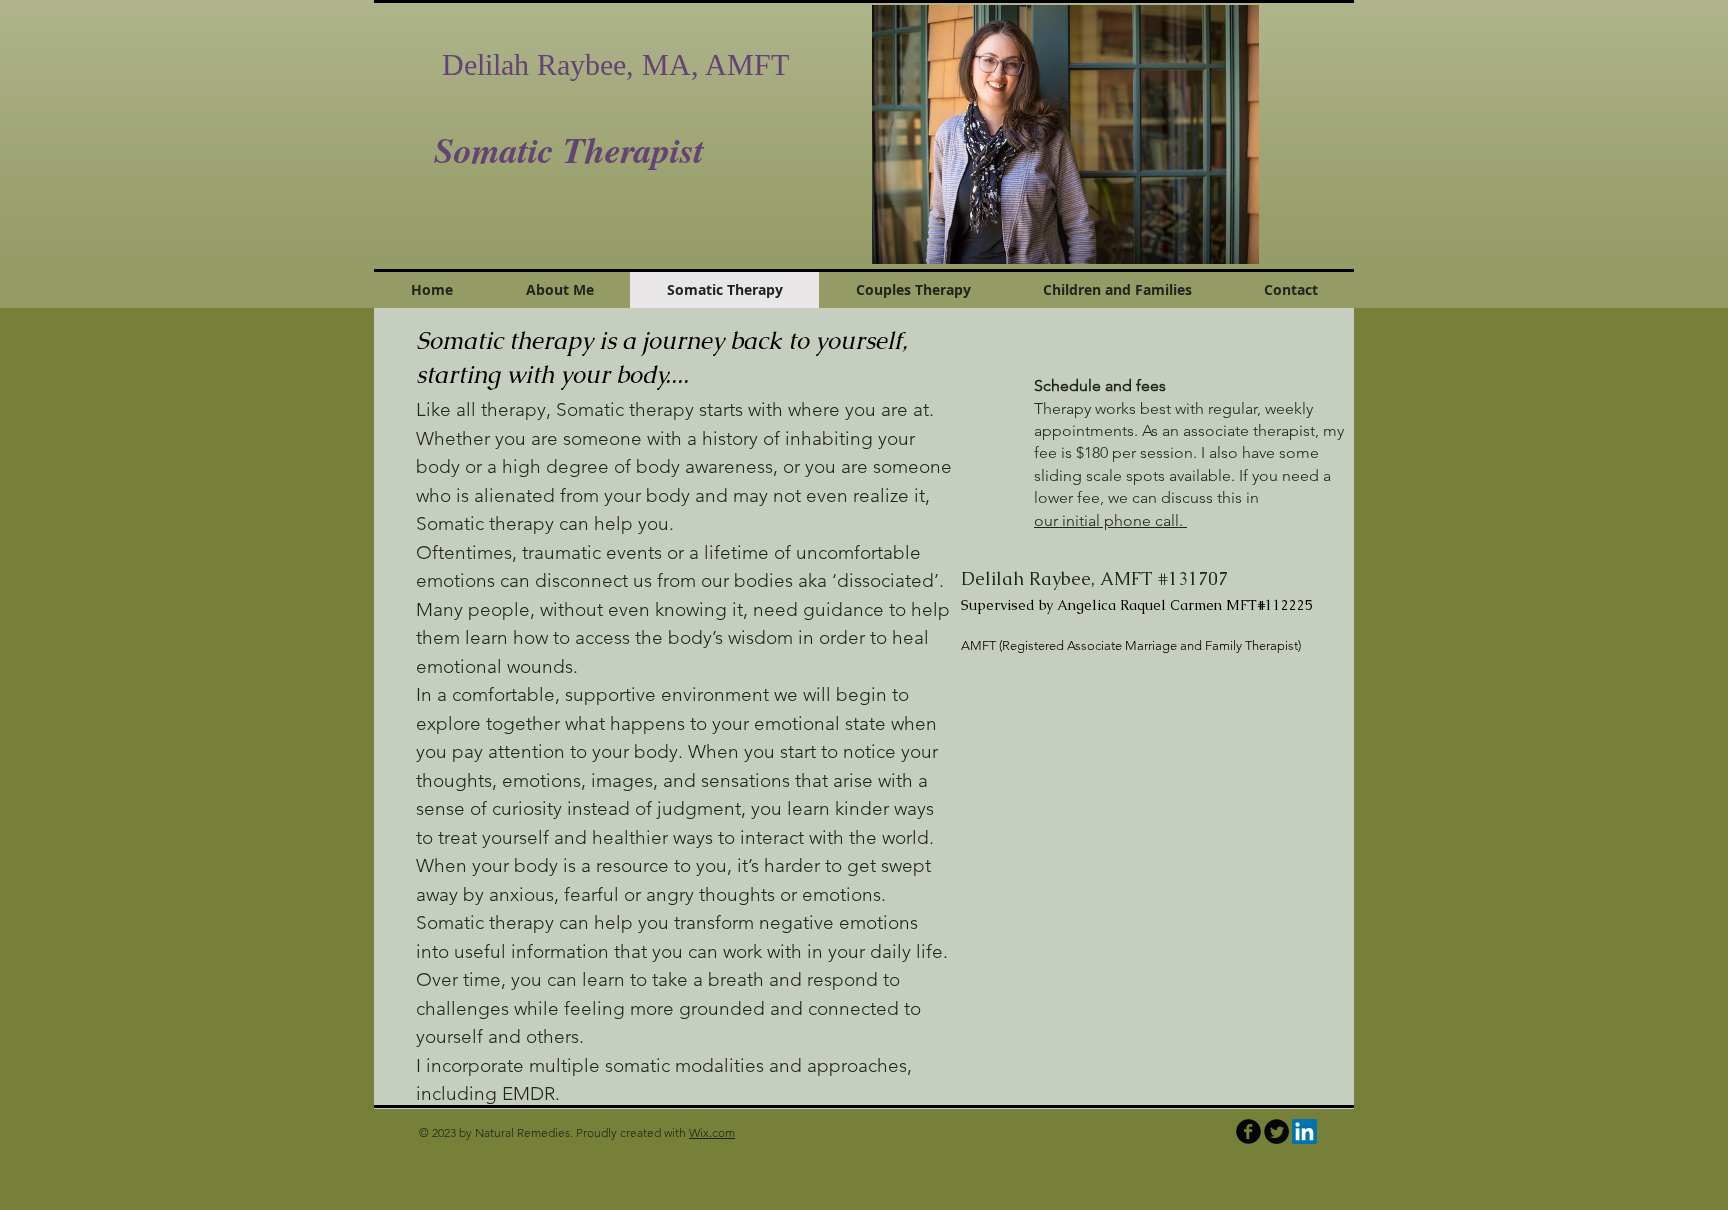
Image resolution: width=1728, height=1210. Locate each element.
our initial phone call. (1110, 520)
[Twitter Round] (1276, 1131)
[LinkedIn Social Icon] (1304, 1131)
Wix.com (712, 1132)
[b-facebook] (1248, 1131)
